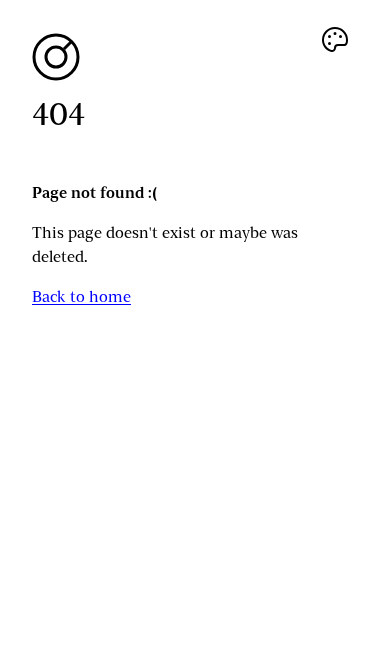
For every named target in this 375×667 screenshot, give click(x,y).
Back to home (81, 296)
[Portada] (187, 57)
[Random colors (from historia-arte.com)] (335, 40)
